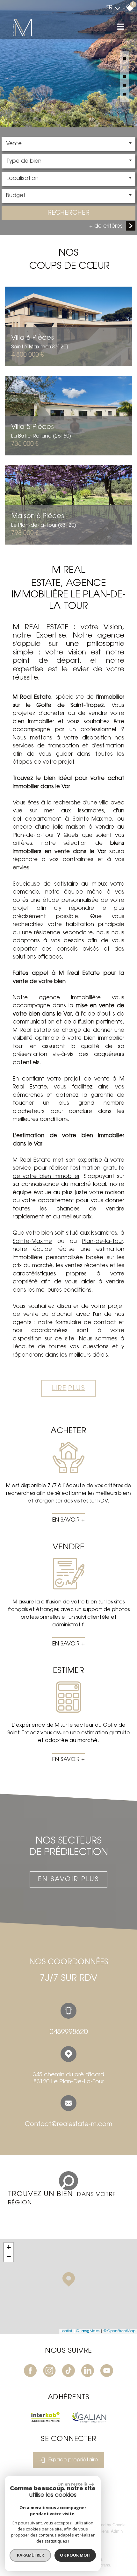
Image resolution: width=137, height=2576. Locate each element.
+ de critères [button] (106, 226)
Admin (117, 2531)
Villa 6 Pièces (40, 342)
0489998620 (68, 2032)
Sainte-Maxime (32, 1242)
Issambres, (104, 1233)
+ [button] (9, 2247)
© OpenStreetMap (119, 2331)
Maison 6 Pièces (44, 520)
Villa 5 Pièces (41, 431)
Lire (69, 1388)
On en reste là (72, 2484)
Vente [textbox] (14, 144)
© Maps (88, 2331)
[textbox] (68, 161)
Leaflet (66, 2331)
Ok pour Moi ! (75, 2555)
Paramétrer (30, 2555)
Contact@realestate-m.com (68, 2124)
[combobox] (68, 144)
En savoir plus (68, 1880)
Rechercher (68, 213)
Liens (104, 2531)
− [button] (9, 2257)
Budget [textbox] (16, 196)
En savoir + (68, 1520)
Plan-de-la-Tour (102, 1242)
